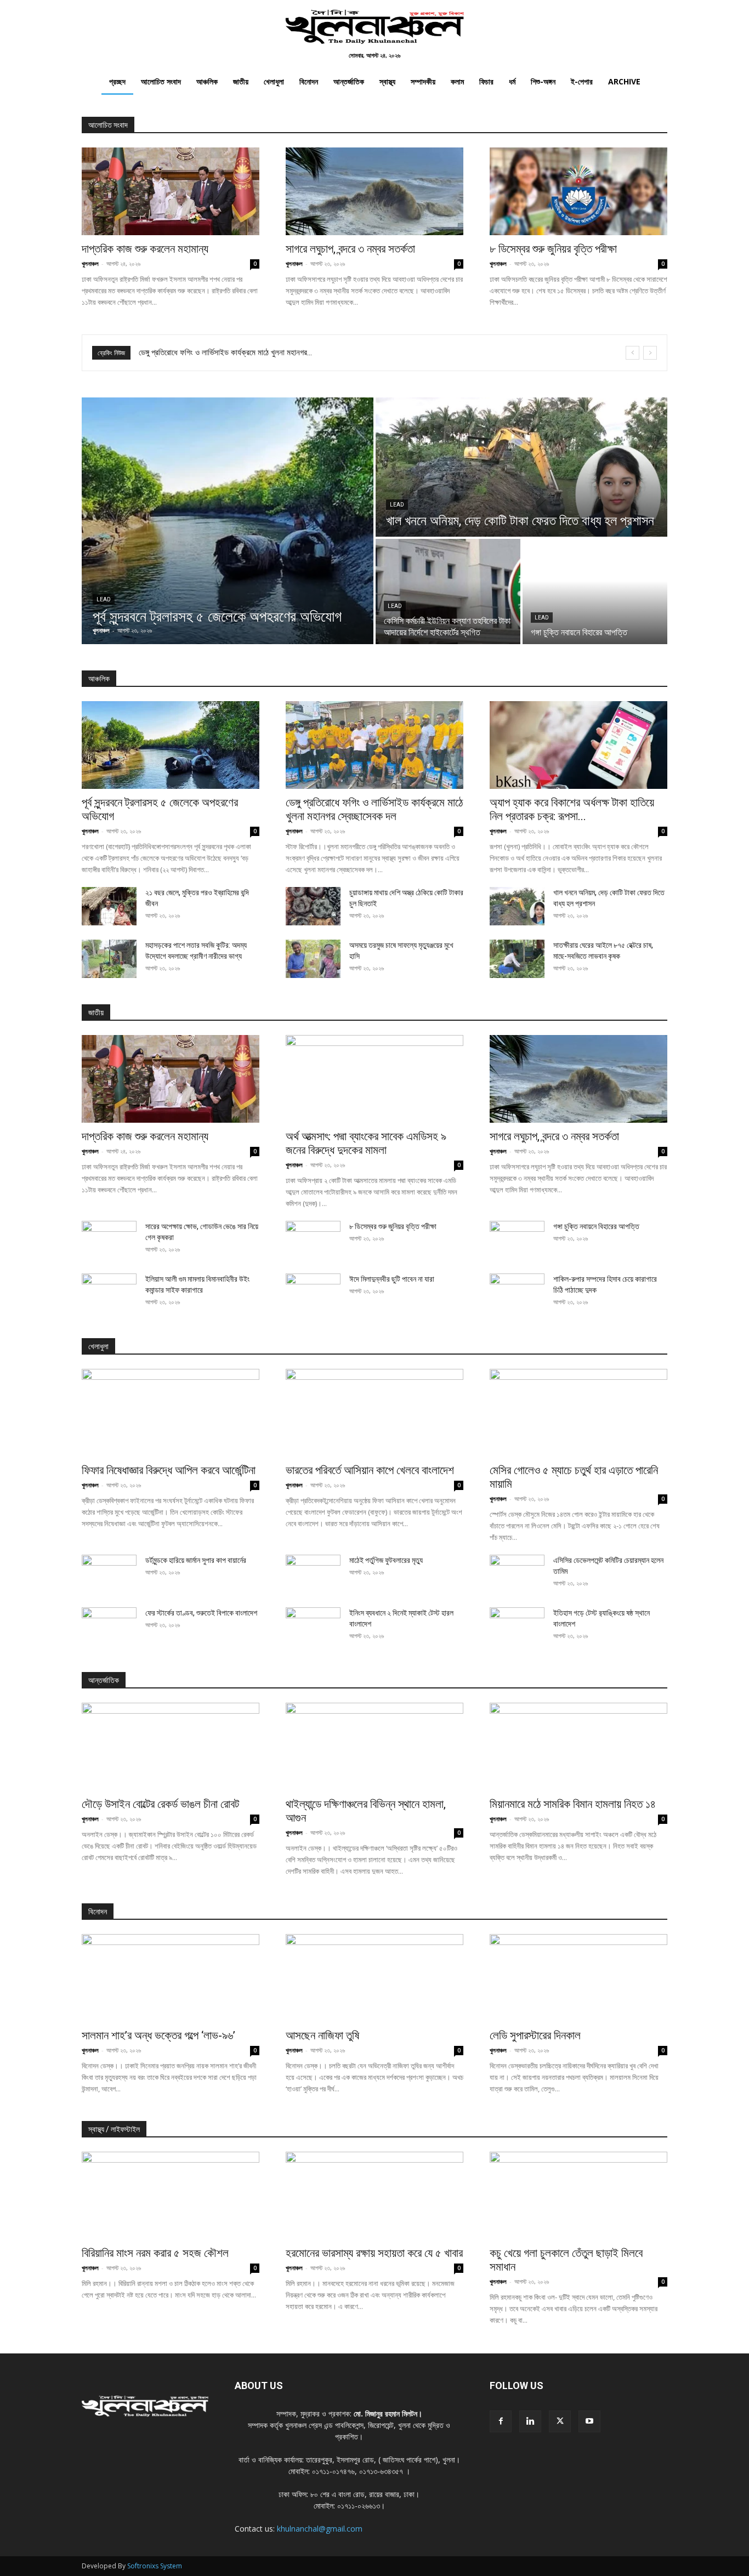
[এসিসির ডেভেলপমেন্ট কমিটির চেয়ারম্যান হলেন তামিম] (517, 1574)
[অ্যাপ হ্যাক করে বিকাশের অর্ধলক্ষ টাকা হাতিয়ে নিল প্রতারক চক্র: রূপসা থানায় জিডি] (578, 745)
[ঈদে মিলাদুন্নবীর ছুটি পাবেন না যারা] (313, 1293)
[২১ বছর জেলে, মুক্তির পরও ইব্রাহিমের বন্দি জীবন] (109, 906)
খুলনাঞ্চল (90, 263)
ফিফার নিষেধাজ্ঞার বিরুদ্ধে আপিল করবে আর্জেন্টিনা (203, 352)
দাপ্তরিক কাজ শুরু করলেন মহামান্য (145, 249)
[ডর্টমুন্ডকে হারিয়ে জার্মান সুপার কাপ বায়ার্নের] (109, 1574)
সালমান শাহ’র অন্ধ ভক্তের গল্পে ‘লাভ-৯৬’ (158, 2035)
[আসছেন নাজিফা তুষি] (374, 1978)
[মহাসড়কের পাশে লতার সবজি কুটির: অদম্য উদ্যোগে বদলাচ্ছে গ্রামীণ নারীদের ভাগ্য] (109, 959)
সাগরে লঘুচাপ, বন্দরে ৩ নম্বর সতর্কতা (350, 249)
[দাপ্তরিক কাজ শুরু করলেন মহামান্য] (171, 191)
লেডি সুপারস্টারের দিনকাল (535, 2035)
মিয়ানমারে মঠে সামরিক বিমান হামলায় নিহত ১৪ (573, 1804)
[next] (650, 353)
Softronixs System (155, 2566)
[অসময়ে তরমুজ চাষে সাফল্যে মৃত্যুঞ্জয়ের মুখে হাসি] (313, 959)
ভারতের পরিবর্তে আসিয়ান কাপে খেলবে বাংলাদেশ (370, 1470)
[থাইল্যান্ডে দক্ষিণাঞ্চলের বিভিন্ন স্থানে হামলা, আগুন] (374, 1747)
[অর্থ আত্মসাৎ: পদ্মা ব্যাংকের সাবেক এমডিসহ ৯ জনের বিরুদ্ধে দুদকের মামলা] (374, 1079)
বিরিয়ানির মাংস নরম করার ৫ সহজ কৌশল (155, 2253)
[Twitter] (560, 2421)
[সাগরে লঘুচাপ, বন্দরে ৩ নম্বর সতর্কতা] (374, 191)
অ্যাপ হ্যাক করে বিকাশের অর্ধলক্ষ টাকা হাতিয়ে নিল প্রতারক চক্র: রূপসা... (572, 809)
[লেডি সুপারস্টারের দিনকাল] (578, 1978)
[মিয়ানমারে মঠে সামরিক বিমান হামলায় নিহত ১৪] (578, 1747)
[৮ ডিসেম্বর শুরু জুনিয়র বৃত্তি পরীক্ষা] (578, 191)
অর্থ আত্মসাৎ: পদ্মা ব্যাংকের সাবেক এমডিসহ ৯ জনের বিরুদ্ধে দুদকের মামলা (366, 1143)
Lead (104, 599)
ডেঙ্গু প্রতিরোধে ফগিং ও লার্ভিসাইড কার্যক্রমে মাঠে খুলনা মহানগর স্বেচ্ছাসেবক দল (374, 809)
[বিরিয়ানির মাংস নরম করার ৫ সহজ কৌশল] (171, 2196)
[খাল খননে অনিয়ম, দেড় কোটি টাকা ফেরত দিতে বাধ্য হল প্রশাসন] (521, 467)
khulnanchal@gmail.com (320, 2529)
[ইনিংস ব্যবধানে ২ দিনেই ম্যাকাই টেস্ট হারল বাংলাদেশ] (313, 1627)
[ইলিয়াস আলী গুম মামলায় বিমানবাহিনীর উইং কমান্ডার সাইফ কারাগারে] (109, 1293)
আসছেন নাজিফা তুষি (322, 2035)
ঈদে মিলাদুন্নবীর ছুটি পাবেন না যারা (392, 1279)
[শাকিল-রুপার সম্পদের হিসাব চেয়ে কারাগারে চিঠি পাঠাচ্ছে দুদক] (517, 1293)
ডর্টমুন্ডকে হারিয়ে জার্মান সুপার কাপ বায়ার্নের (196, 1560)
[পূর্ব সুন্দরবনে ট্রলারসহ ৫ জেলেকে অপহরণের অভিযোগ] (228, 521)
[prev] (632, 353)
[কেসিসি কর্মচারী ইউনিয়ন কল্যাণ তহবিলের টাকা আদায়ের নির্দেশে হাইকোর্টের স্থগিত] (448, 592)
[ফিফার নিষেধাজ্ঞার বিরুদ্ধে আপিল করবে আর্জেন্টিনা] (171, 1413)
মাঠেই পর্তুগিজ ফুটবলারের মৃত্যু (386, 1560)
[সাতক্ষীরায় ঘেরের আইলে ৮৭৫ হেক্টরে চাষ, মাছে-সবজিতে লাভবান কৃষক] (517, 959)
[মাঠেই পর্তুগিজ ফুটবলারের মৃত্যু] (313, 1574)
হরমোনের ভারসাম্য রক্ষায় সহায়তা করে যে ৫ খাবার (374, 2253)
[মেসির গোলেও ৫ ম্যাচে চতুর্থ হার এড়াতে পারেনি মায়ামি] (578, 1413)
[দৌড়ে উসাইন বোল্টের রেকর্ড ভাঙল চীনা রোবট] (171, 1747)
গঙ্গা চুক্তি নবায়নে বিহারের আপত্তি (596, 1226)
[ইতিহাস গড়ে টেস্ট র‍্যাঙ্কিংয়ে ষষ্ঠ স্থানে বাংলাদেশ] (517, 1627)
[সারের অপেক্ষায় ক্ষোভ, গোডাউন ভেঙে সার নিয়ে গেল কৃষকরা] (109, 1240)
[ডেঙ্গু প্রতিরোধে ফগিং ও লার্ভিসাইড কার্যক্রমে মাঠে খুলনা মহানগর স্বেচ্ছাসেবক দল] (374, 745)
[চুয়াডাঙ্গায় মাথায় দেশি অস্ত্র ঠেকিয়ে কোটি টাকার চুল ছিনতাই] (313, 906)
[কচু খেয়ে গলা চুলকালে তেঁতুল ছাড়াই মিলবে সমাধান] (578, 2196)
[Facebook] (501, 2421)
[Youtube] (589, 2421)
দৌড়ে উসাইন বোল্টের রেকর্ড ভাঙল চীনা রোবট (160, 1804)
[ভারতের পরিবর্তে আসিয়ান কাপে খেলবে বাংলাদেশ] (374, 1413)
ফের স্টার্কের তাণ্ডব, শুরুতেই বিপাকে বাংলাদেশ (201, 1613)
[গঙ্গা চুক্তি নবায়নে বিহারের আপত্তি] (595, 592)
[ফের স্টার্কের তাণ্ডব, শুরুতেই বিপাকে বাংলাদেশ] (109, 1627)
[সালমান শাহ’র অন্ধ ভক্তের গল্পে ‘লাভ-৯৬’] (171, 1978)
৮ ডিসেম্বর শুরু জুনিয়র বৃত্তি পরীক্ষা (553, 249)
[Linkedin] (530, 2421)
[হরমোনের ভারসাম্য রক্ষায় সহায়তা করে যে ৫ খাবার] (374, 2196)
